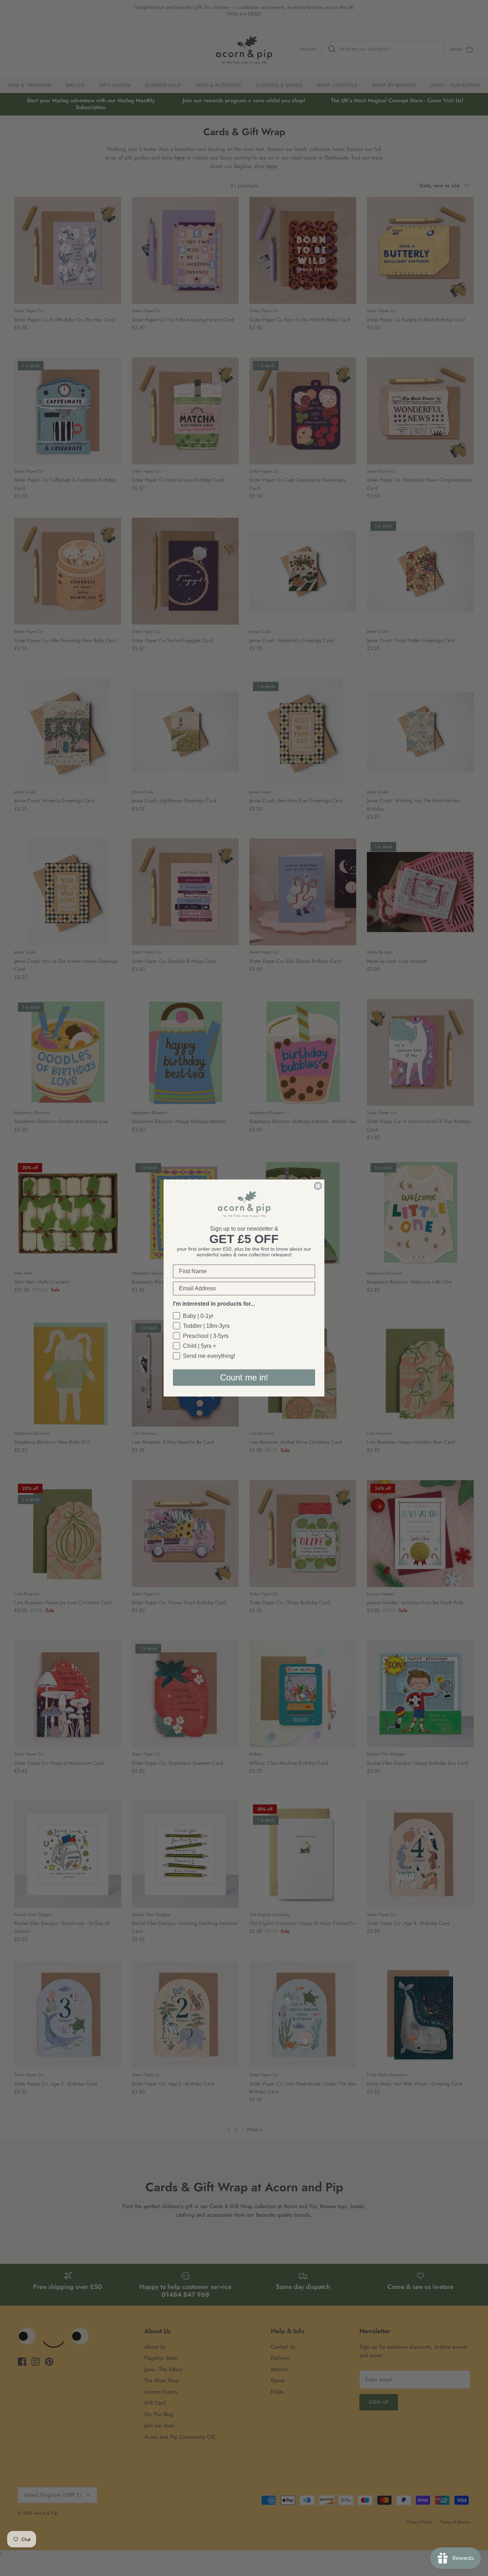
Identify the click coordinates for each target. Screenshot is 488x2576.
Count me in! (244, 1377)
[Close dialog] (318, 1186)
